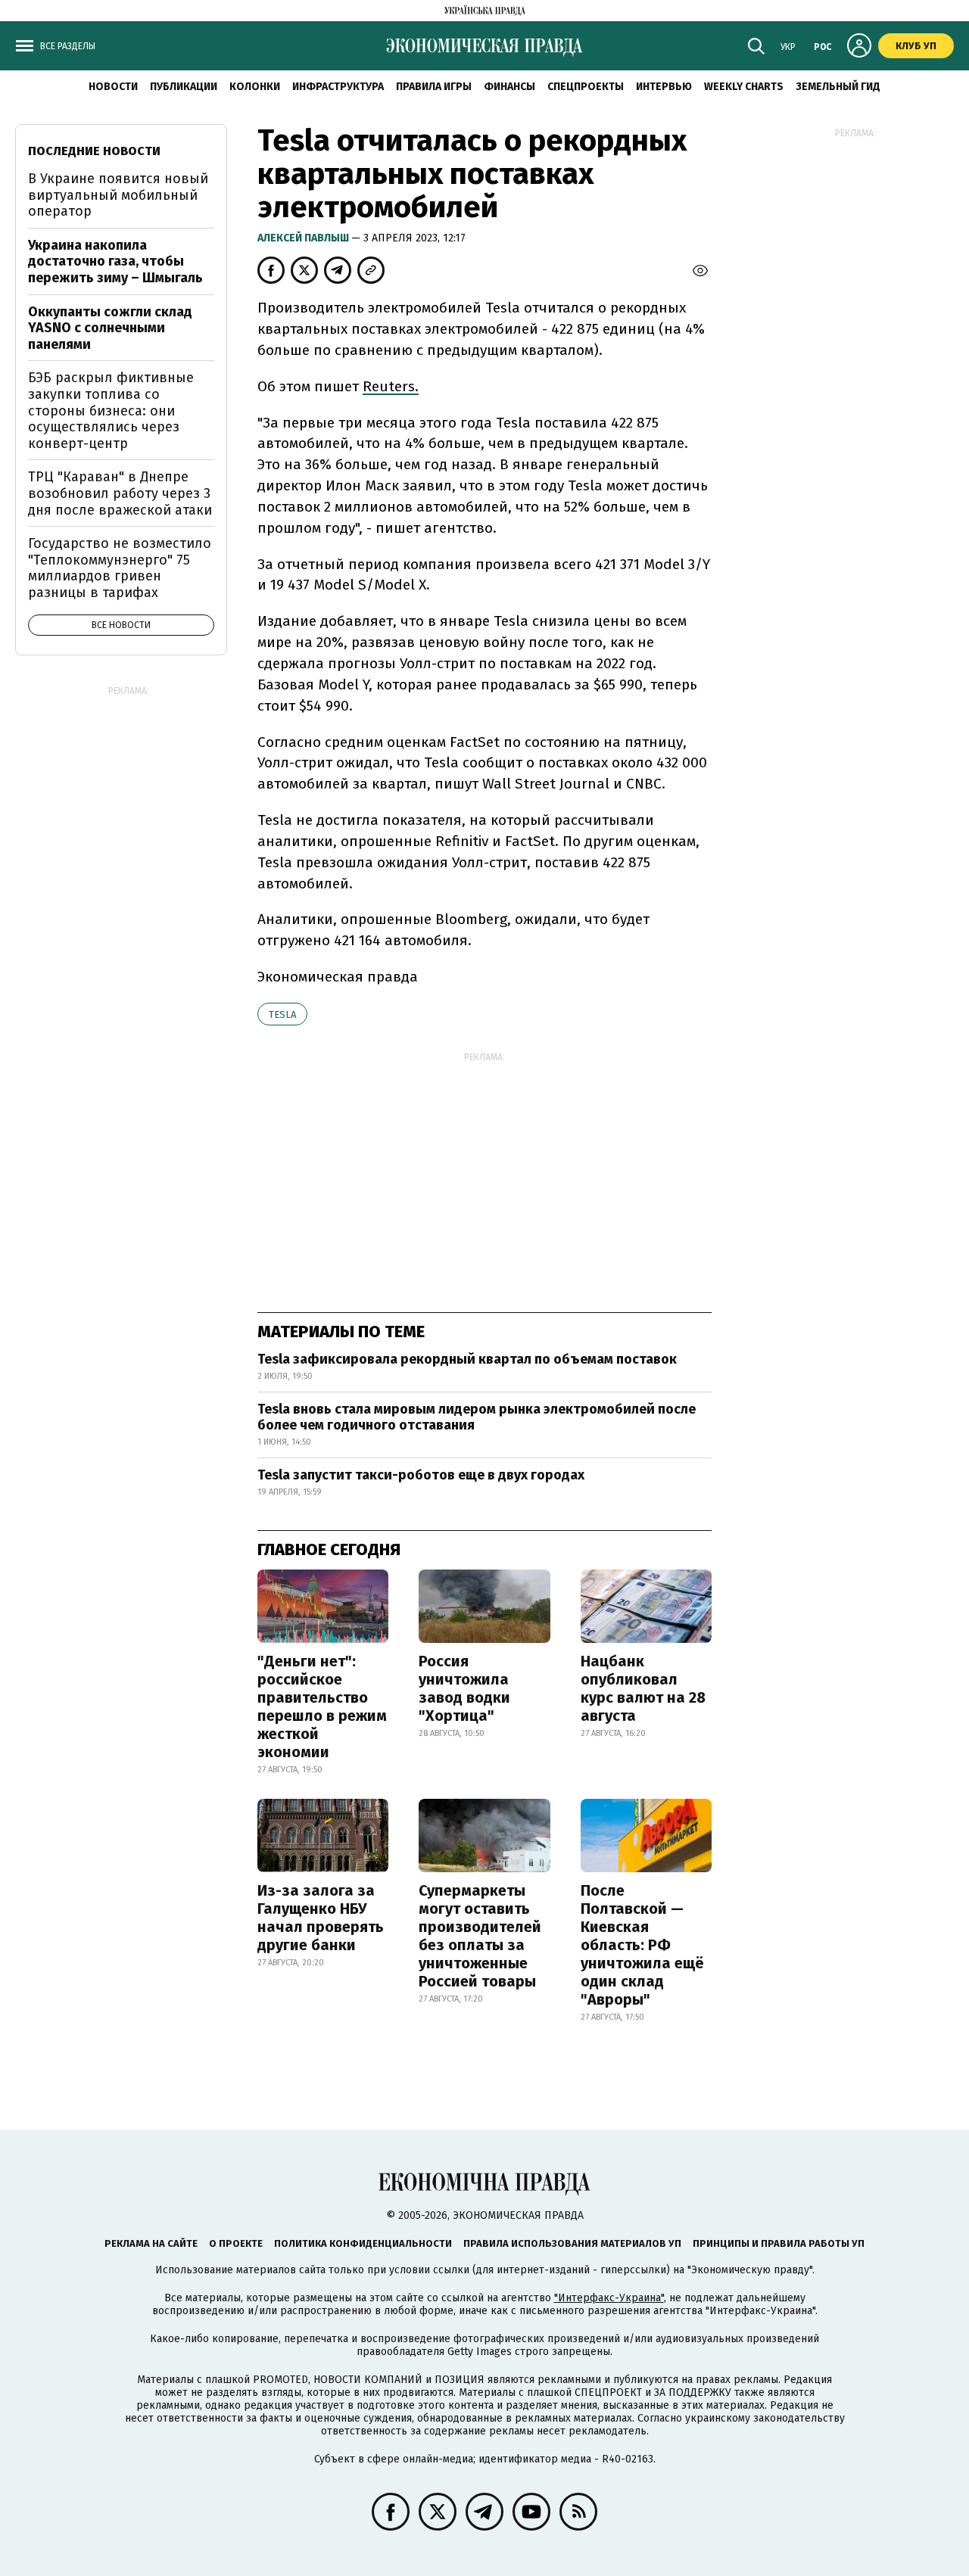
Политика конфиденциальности (363, 2243)
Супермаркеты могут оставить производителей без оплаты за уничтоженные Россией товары (480, 1936)
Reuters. (391, 386)
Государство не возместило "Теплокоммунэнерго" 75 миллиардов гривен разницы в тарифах (120, 568)
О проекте (236, 2243)
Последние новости (94, 151)
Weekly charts (744, 87)
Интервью (664, 87)
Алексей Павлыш (304, 238)
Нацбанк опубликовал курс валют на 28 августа (643, 1688)
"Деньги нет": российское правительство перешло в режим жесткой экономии (322, 1706)
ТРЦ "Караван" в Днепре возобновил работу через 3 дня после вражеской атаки (120, 493)
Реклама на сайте (151, 2243)
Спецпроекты (586, 87)
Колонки (255, 87)
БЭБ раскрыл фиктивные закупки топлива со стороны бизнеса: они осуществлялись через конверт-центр (111, 410)
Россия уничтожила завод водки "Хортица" (464, 1688)
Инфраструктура (338, 87)
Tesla (282, 1014)
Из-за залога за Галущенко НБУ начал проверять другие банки (321, 1918)
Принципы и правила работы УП (779, 2243)
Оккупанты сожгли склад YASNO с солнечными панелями (110, 328)
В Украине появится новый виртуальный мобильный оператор (118, 195)
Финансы (509, 87)
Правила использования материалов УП (572, 2243)
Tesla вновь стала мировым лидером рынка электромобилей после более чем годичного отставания (477, 1417)
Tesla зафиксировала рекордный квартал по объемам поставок (467, 1359)
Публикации (184, 87)
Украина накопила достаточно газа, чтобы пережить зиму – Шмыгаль (115, 261)
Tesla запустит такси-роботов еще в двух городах (421, 1475)
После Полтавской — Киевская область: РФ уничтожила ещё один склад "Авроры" (642, 1945)
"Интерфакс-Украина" (609, 2298)
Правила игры (434, 87)
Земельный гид (838, 87)
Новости (113, 87)
